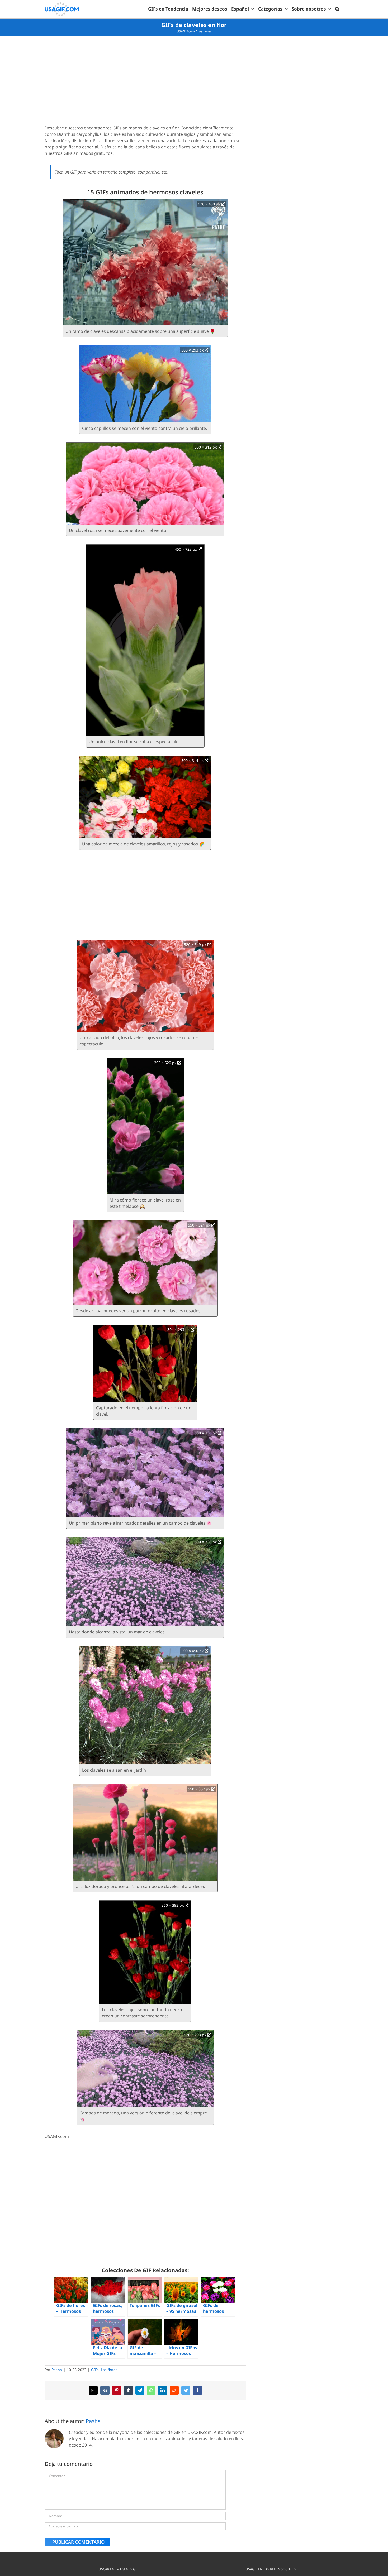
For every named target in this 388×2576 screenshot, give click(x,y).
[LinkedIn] (163, 2390)
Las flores (205, 31)
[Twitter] (186, 2390)
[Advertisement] (145, 81)
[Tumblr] (128, 2390)
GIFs (95, 2370)
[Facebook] (197, 2390)
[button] (337, 9)
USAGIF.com (186, 31)
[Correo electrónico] (93, 2390)
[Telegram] (140, 2390)
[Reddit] (174, 2390)
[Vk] (105, 2390)
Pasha (57, 2370)
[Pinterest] (117, 2390)
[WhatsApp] (151, 2390)
